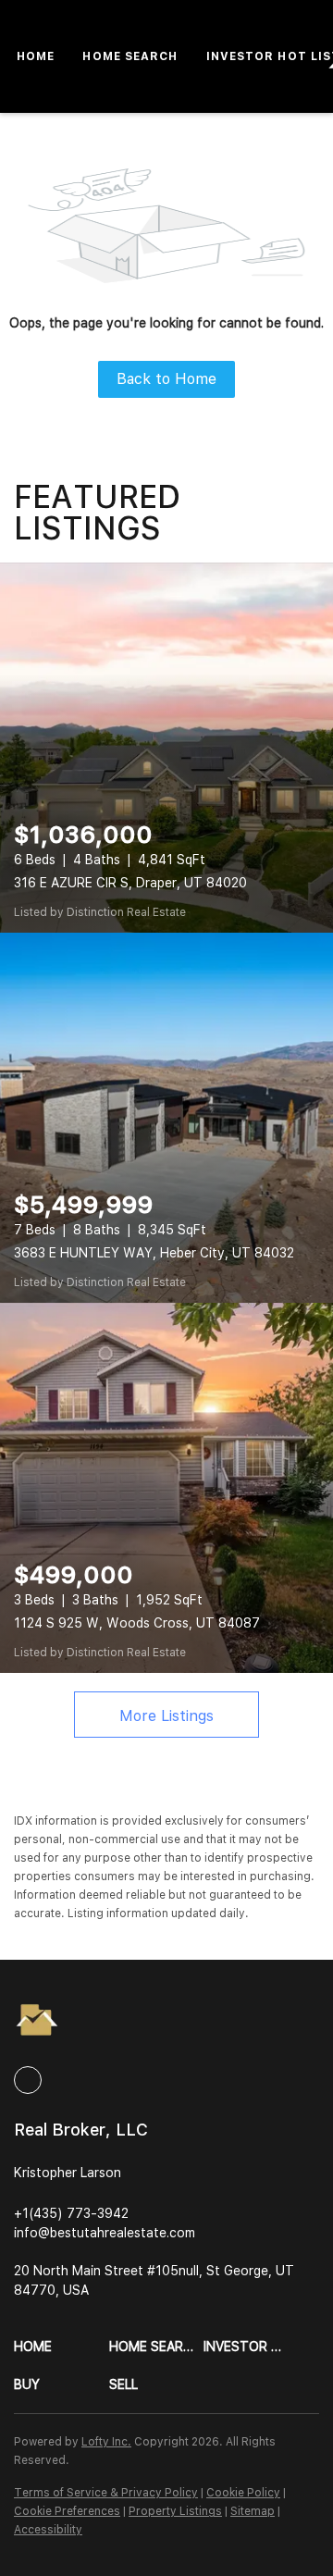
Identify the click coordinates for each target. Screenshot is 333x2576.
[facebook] (28, 2080)
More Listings (166, 1716)
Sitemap (253, 2511)
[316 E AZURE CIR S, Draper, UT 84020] (166, 748)
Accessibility (48, 2530)
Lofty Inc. (106, 2442)
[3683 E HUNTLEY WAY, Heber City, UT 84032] (166, 1118)
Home (36, 56)
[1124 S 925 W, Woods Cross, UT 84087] (166, 1488)
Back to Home (166, 379)
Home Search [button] (130, 56)
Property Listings (175, 2511)
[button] (62, 2347)
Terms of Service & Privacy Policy (106, 2493)
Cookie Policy (243, 2493)
